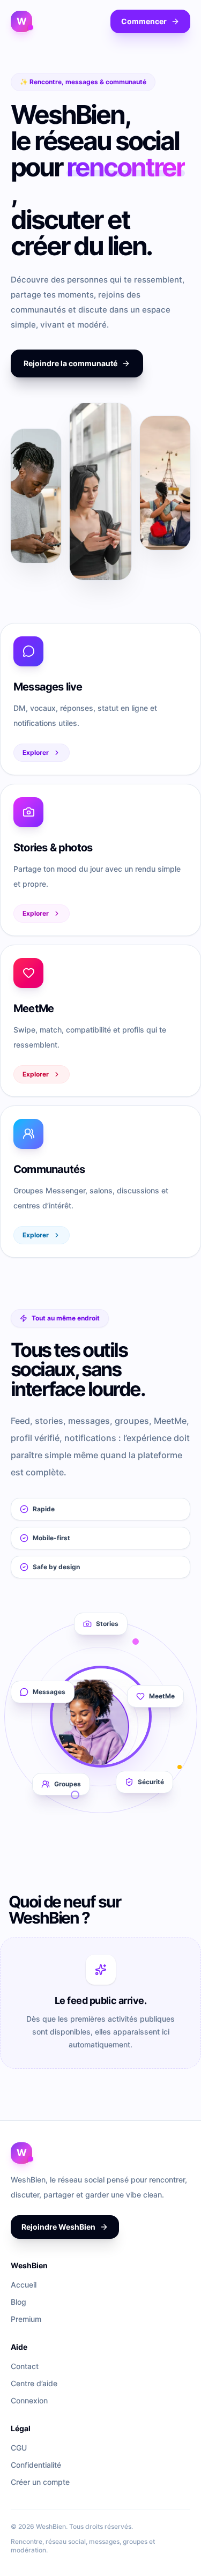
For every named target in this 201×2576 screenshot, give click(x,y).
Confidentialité (36, 2465)
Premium (26, 2319)
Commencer (144, 21)
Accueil (24, 2285)
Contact (25, 2366)
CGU (19, 2448)
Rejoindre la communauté (70, 363)
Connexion (29, 2400)
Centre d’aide (34, 2383)
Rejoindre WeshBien (58, 2227)
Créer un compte (40, 2482)
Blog (18, 2302)
